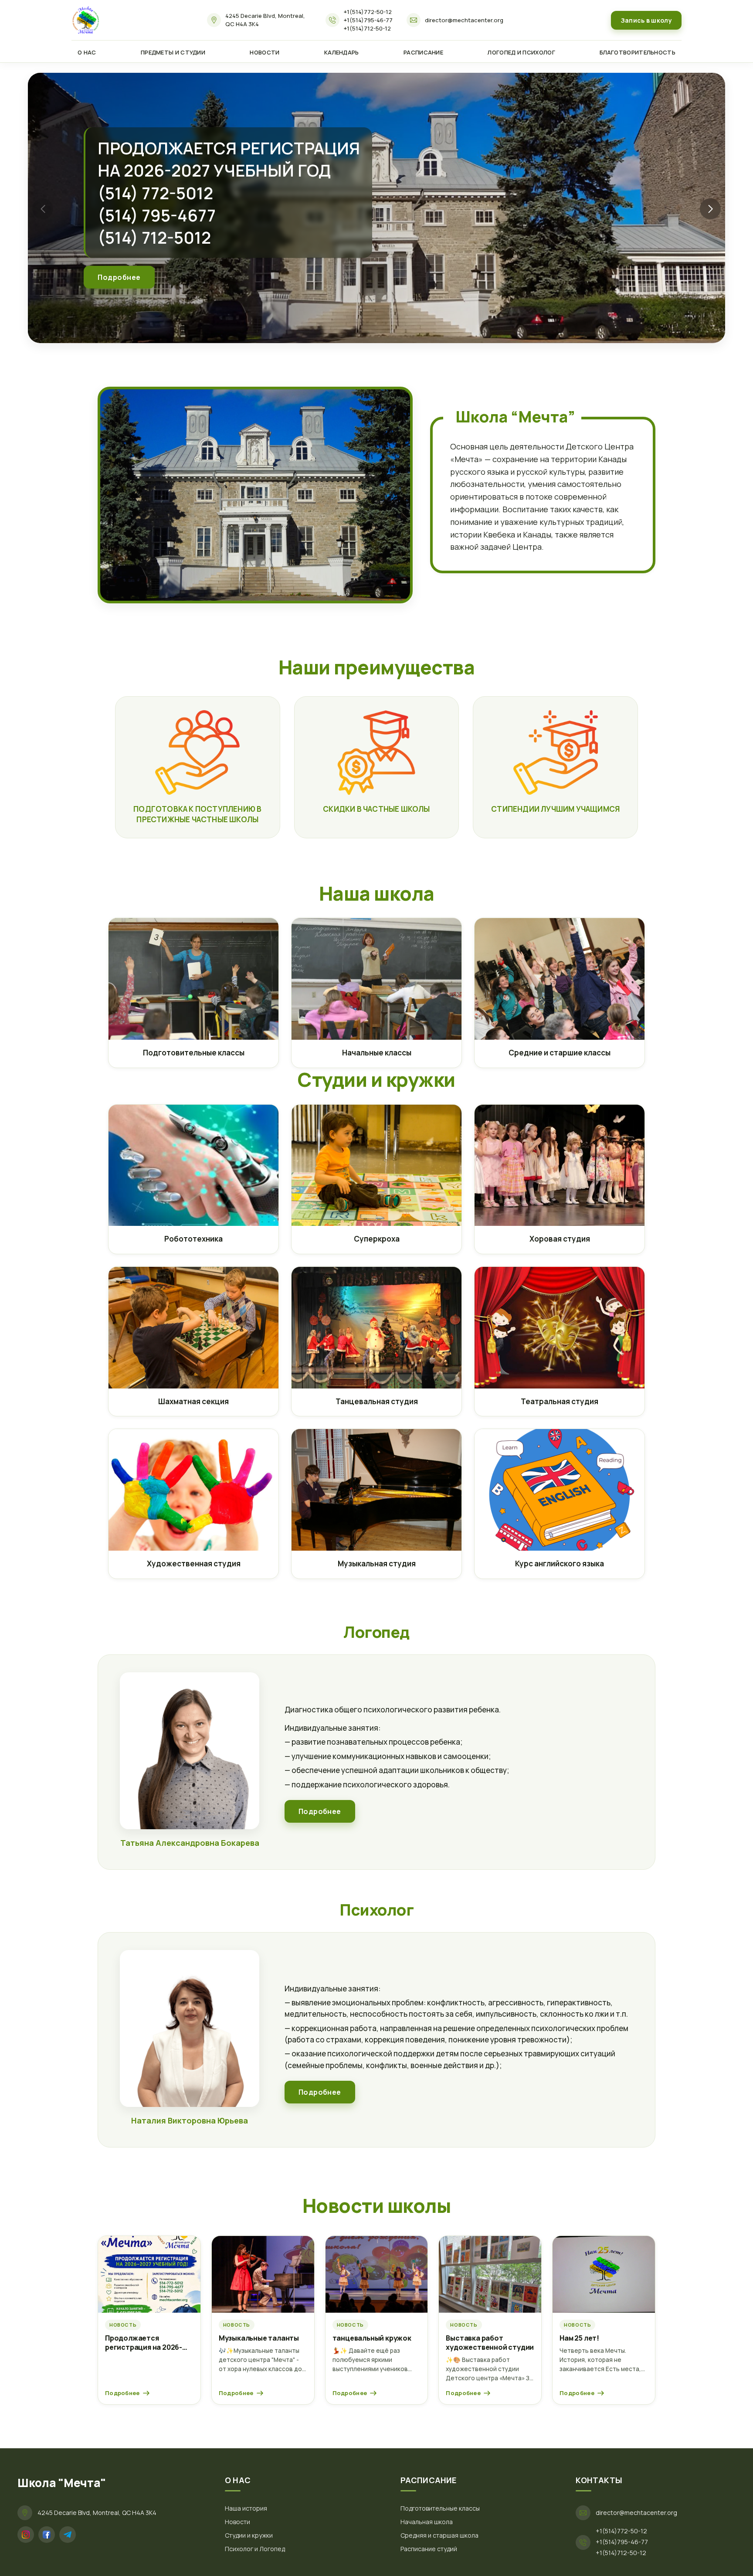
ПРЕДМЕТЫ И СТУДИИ (173, 52)
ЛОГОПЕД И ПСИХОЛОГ (521, 52)
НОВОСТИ (265, 52)
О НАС (87, 52)
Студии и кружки (249, 2535)
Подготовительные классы (440, 2508)
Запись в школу (646, 20)
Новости (237, 2522)
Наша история (246, 2508)
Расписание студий (429, 2549)
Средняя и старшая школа (439, 2535)
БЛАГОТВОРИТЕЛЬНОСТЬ (638, 52)
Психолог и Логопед (255, 2549)
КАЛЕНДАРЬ (342, 52)
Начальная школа (427, 2522)
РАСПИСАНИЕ (423, 52)
